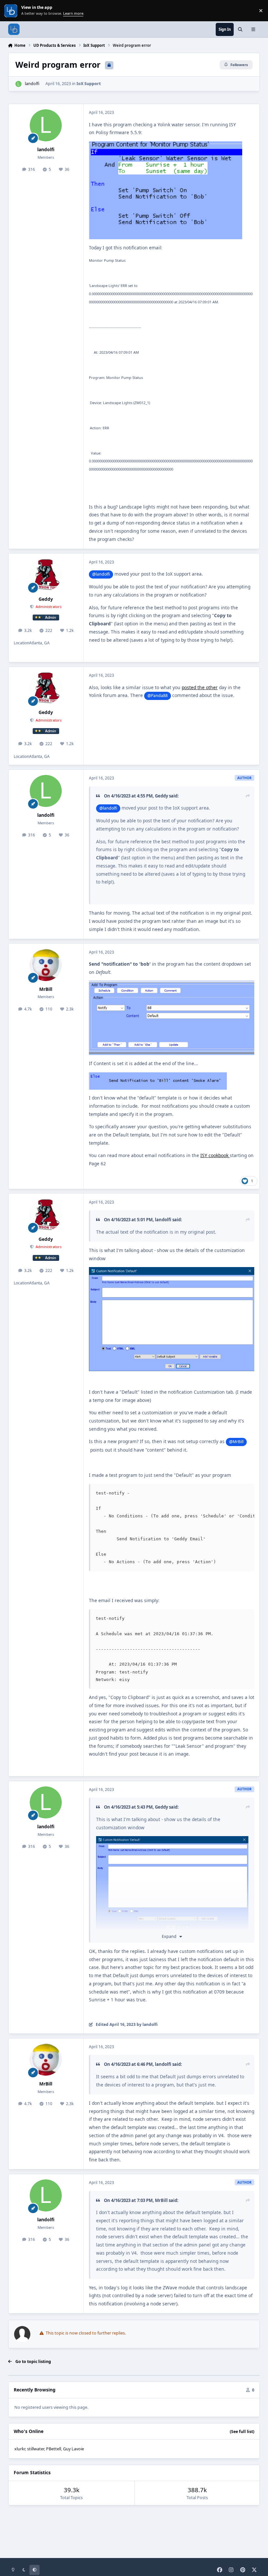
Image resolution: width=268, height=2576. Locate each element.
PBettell (54, 2449)
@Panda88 (158, 696)
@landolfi (101, 574)
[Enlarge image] (172, 1884)
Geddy (46, 599)
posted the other (200, 687)
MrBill (46, 989)
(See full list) (242, 2432)
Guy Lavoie (74, 2449)
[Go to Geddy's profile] (46, 575)
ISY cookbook (215, 1155)
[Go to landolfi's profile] (18, 84)
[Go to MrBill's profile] (46, 965)
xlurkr (20, 2449)
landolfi (32, 84)
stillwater (36, 2449)
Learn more (11, 11)
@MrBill (236, 1442)
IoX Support (89, 84)
